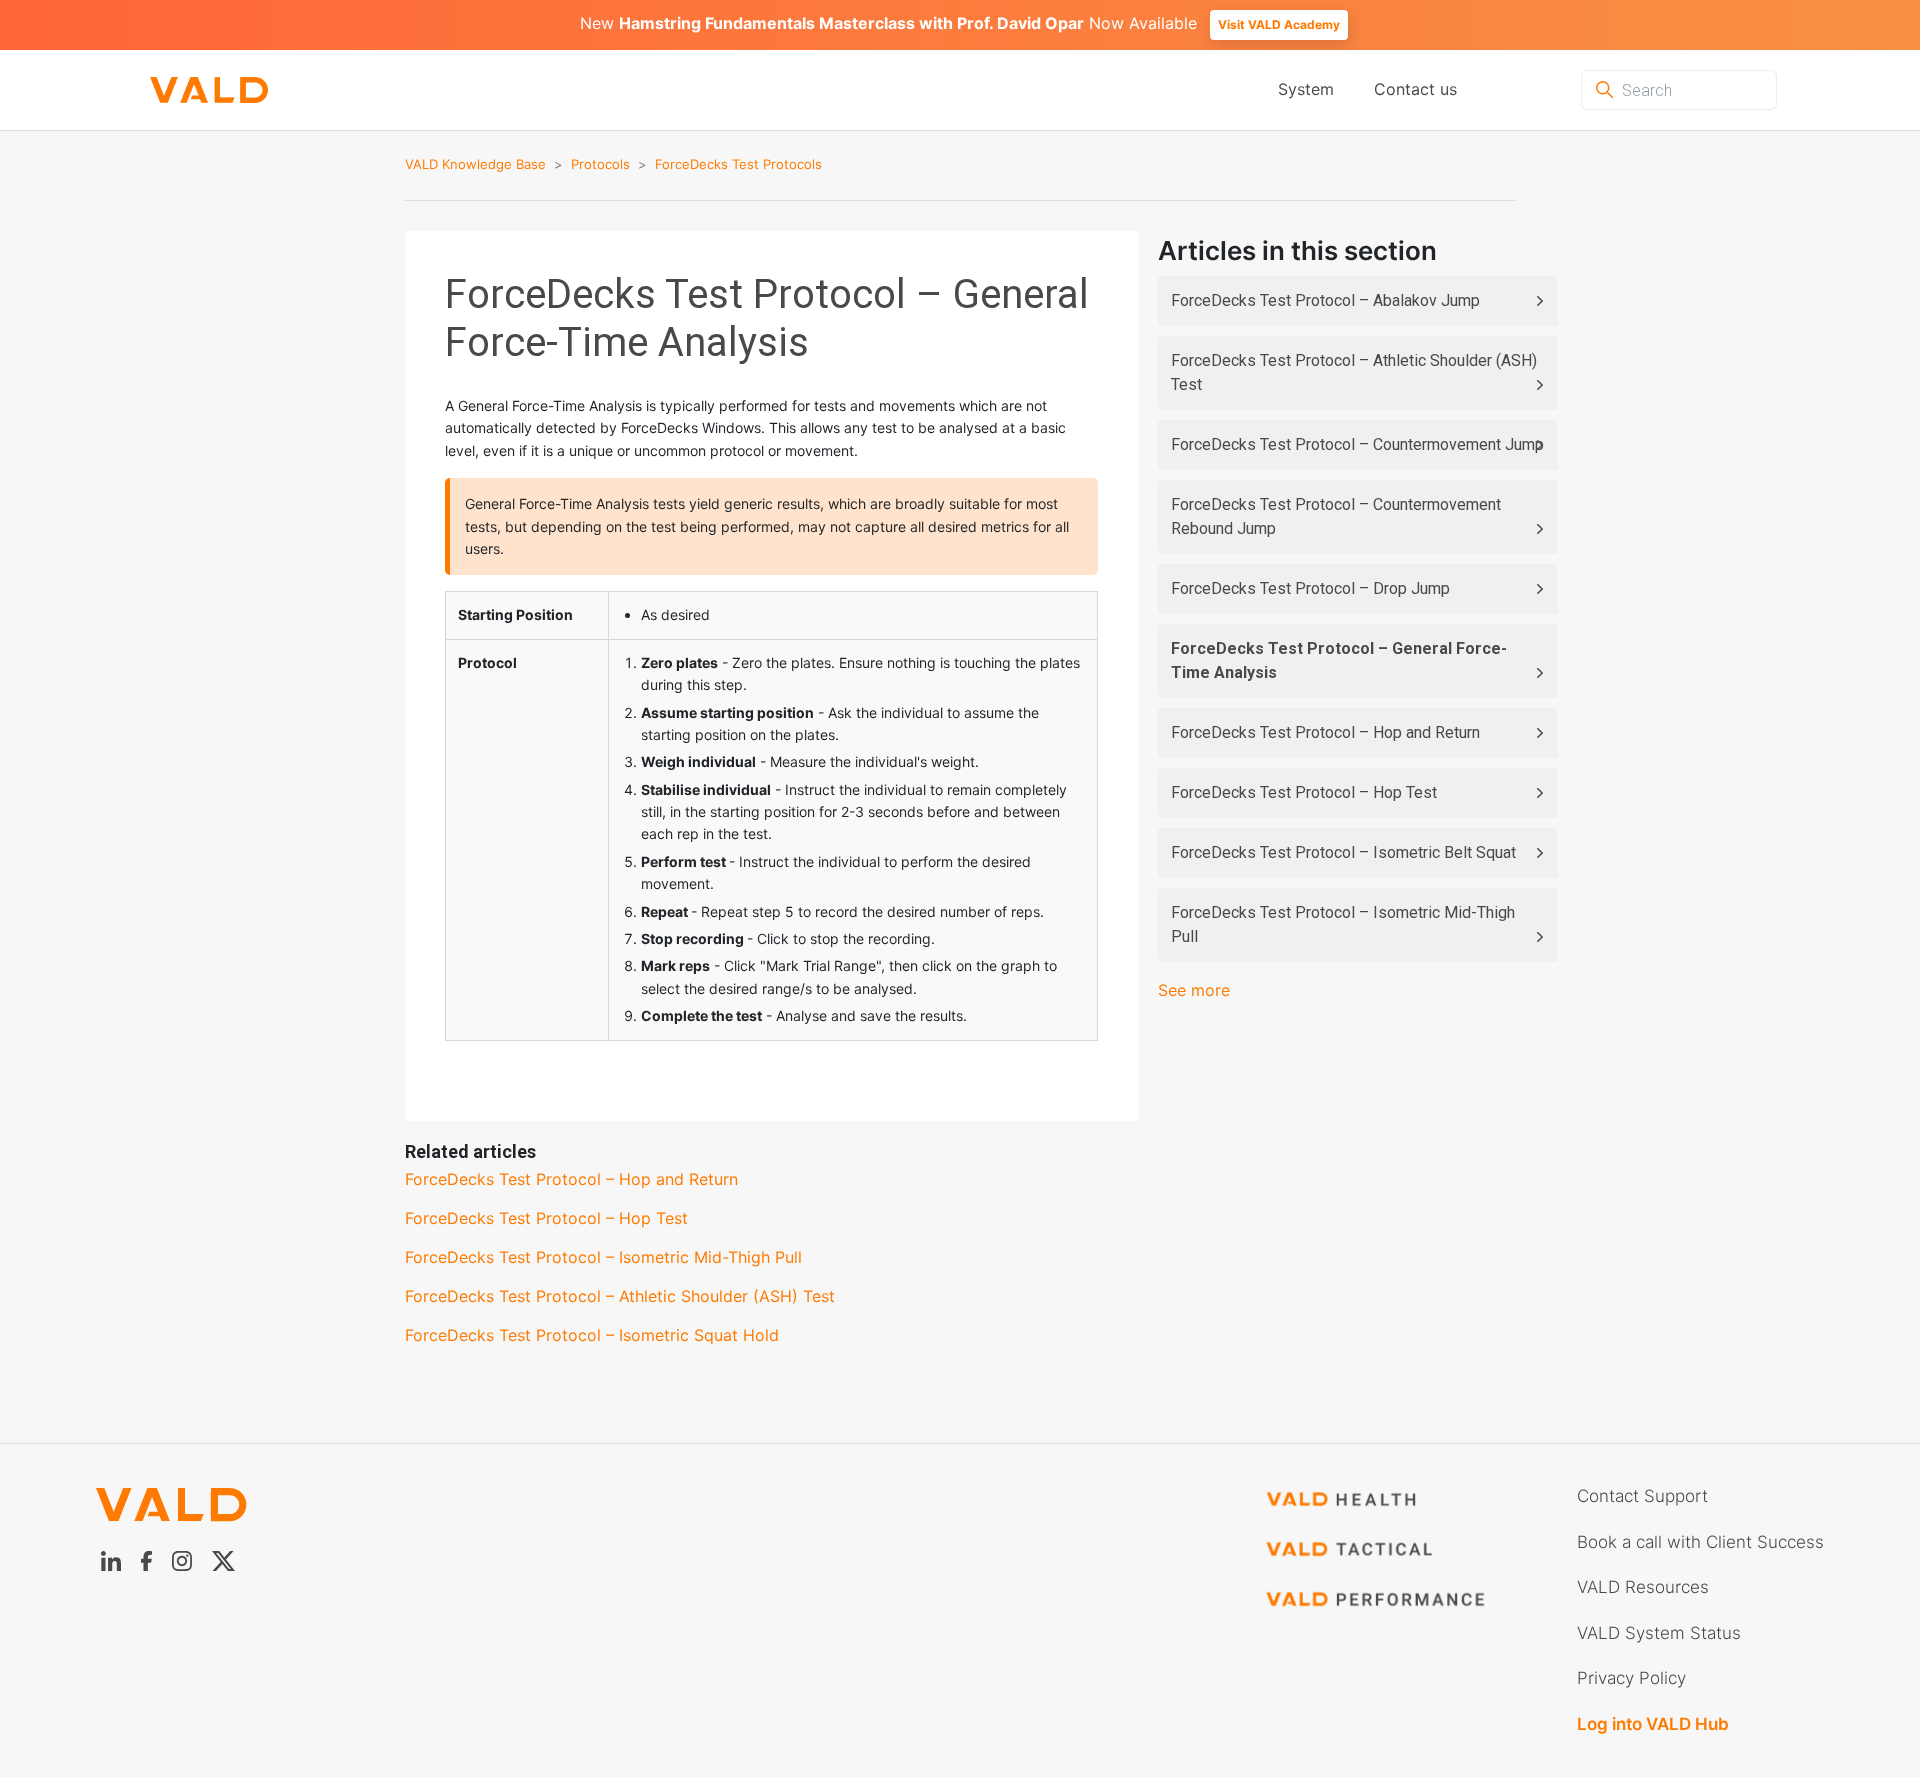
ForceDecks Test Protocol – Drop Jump (1310, 588)
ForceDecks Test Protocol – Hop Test (1304, 792)
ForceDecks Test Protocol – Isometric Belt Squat (1343, 852)
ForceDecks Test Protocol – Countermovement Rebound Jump (1336, 516)
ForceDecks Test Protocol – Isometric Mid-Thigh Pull (1343, 924)
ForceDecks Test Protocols (738, 164)
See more (1194, 990)
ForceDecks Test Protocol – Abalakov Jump (1325, 300)
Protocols (600, 164)
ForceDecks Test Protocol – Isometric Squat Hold (592, 1335)
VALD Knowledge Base (475, 164)
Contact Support (1642, 1496)
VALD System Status (1659, 1633)
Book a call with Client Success (1700, 1542)
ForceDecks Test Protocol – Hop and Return (1325, 732)
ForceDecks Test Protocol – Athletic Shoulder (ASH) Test (1354, 372)
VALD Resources (1643, 1587)
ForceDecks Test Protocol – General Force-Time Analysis (1339, 660)
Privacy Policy (1631, 1678)
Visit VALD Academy (1279, 24)
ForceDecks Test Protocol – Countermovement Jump (1357, 444)
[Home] (209, 90)
